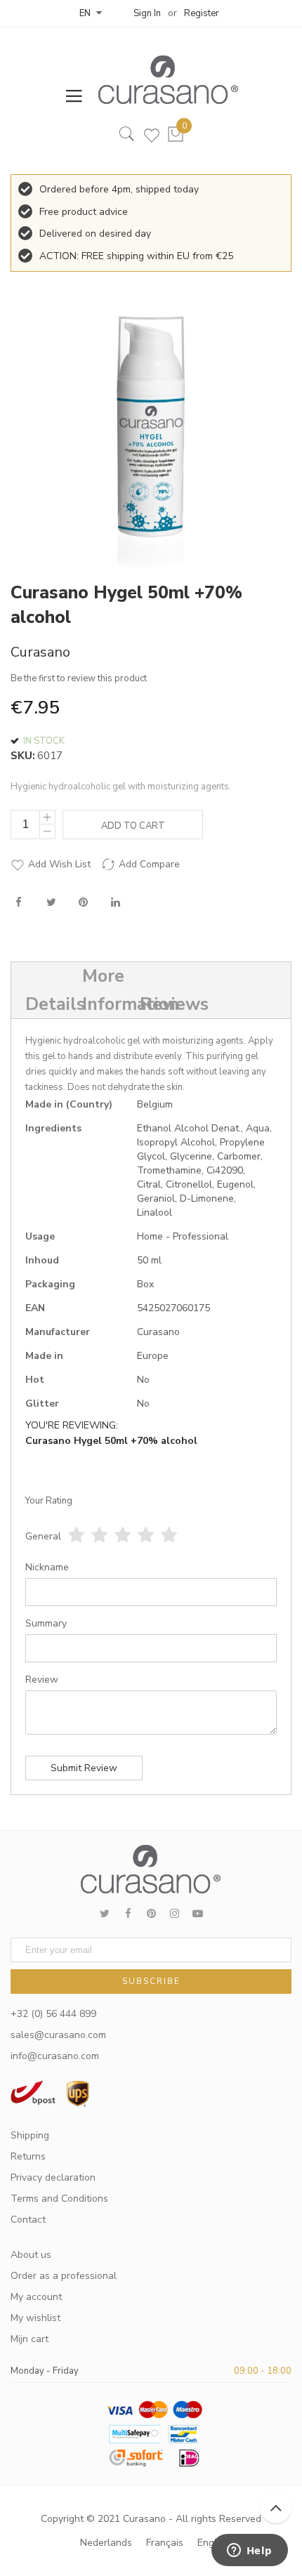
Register (202, 13)
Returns (28, 2156)
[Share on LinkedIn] (116, 904)
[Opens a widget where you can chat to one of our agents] (249, 2551)
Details (46, 1004)
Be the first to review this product (79, 678)
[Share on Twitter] (51, 904)
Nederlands (106, 2543)
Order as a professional (64, 2276)
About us (31, 2255)
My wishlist (35, 2318)
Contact (28, 2220)
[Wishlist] (152, 138)
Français (165, 2543)
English (214, 2543)
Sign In (147, 13)
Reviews (160, 1004)
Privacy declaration (53, 2177)
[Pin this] (83, 904)
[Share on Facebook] (19, 904)
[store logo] (162, 80)
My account (36, 2297)
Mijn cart (29, 2339)
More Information (103, 990)
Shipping (30, 2135)
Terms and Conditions (59, 2199)
